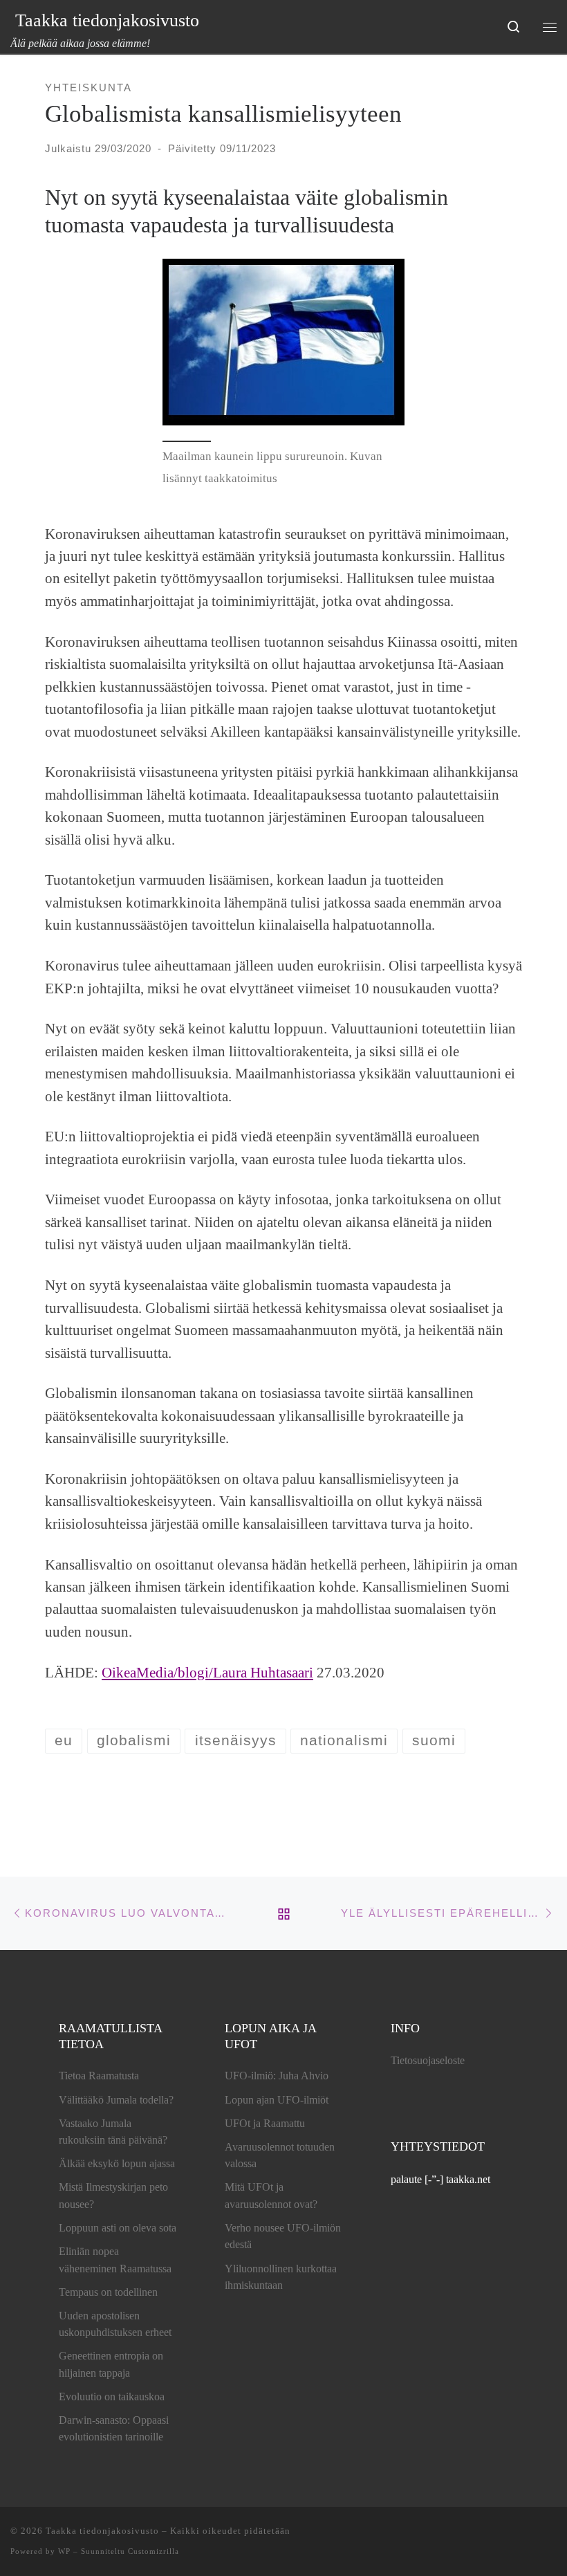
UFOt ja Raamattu (265, 2123)
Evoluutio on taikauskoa (112, 2396)
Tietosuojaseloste (428, 2060)
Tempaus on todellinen (108, 2292)
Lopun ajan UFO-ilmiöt (277, 2100)
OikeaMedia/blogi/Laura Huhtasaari (207, 1673)
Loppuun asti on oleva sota (118, 2228)
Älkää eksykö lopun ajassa (117, 2163)
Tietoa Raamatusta (99, 2076)
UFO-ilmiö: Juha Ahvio (277, 2076)
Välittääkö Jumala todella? (116, 2100)
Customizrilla (154, 2551)
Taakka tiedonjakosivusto (102, 2531)
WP (64, 2551)
